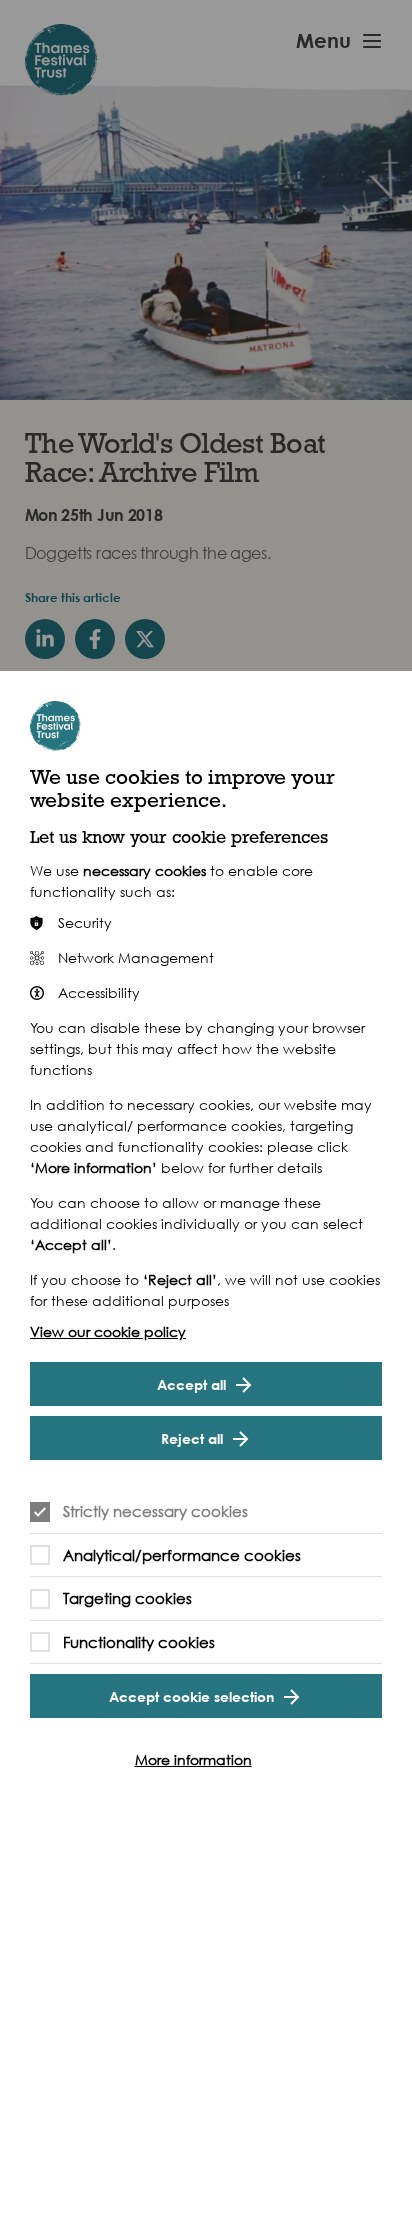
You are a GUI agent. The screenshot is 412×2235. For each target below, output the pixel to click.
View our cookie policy (108, 1331)
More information (193, 1759)
